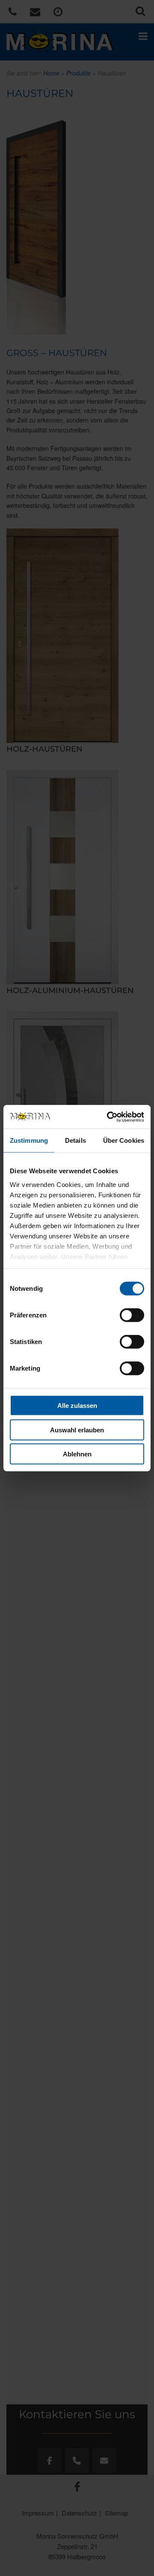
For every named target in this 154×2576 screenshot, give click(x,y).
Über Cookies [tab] (124, 1140)
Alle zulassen (77, 1406)
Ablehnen (77, 1454)
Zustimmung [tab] (29, 1140)
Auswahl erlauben (77, 1430)
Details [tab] (76, 1140)
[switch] (132, 1315)
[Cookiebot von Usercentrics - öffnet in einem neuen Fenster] (109, 1117)
